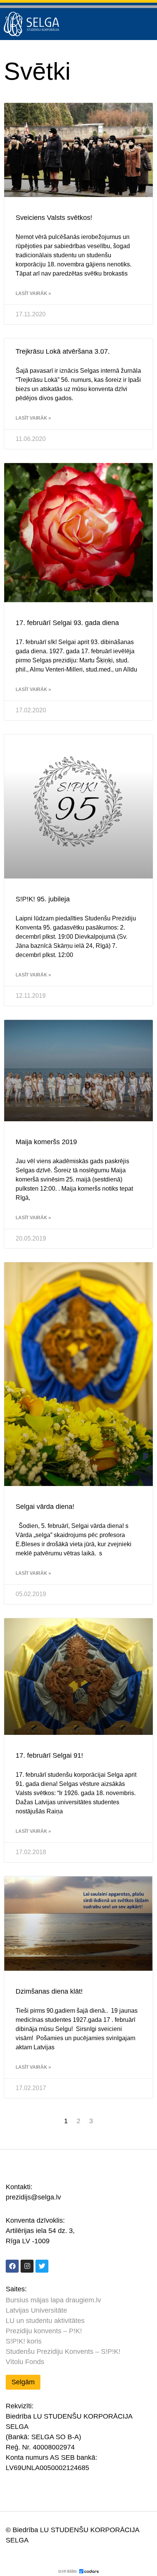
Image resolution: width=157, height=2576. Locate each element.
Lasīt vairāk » (33, 293)
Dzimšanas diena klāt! (49, 1991)
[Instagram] (27, 2266)
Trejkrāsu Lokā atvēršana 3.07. (63, 351)
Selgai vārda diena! (45, 1507)
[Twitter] (42, 2266)
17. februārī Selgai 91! (49, 1755)
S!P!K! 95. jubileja (43, 899)
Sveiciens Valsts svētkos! (54, 218)
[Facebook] (12, 2266)
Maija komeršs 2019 (46, 1142)
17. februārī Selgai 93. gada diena (67, 623)
